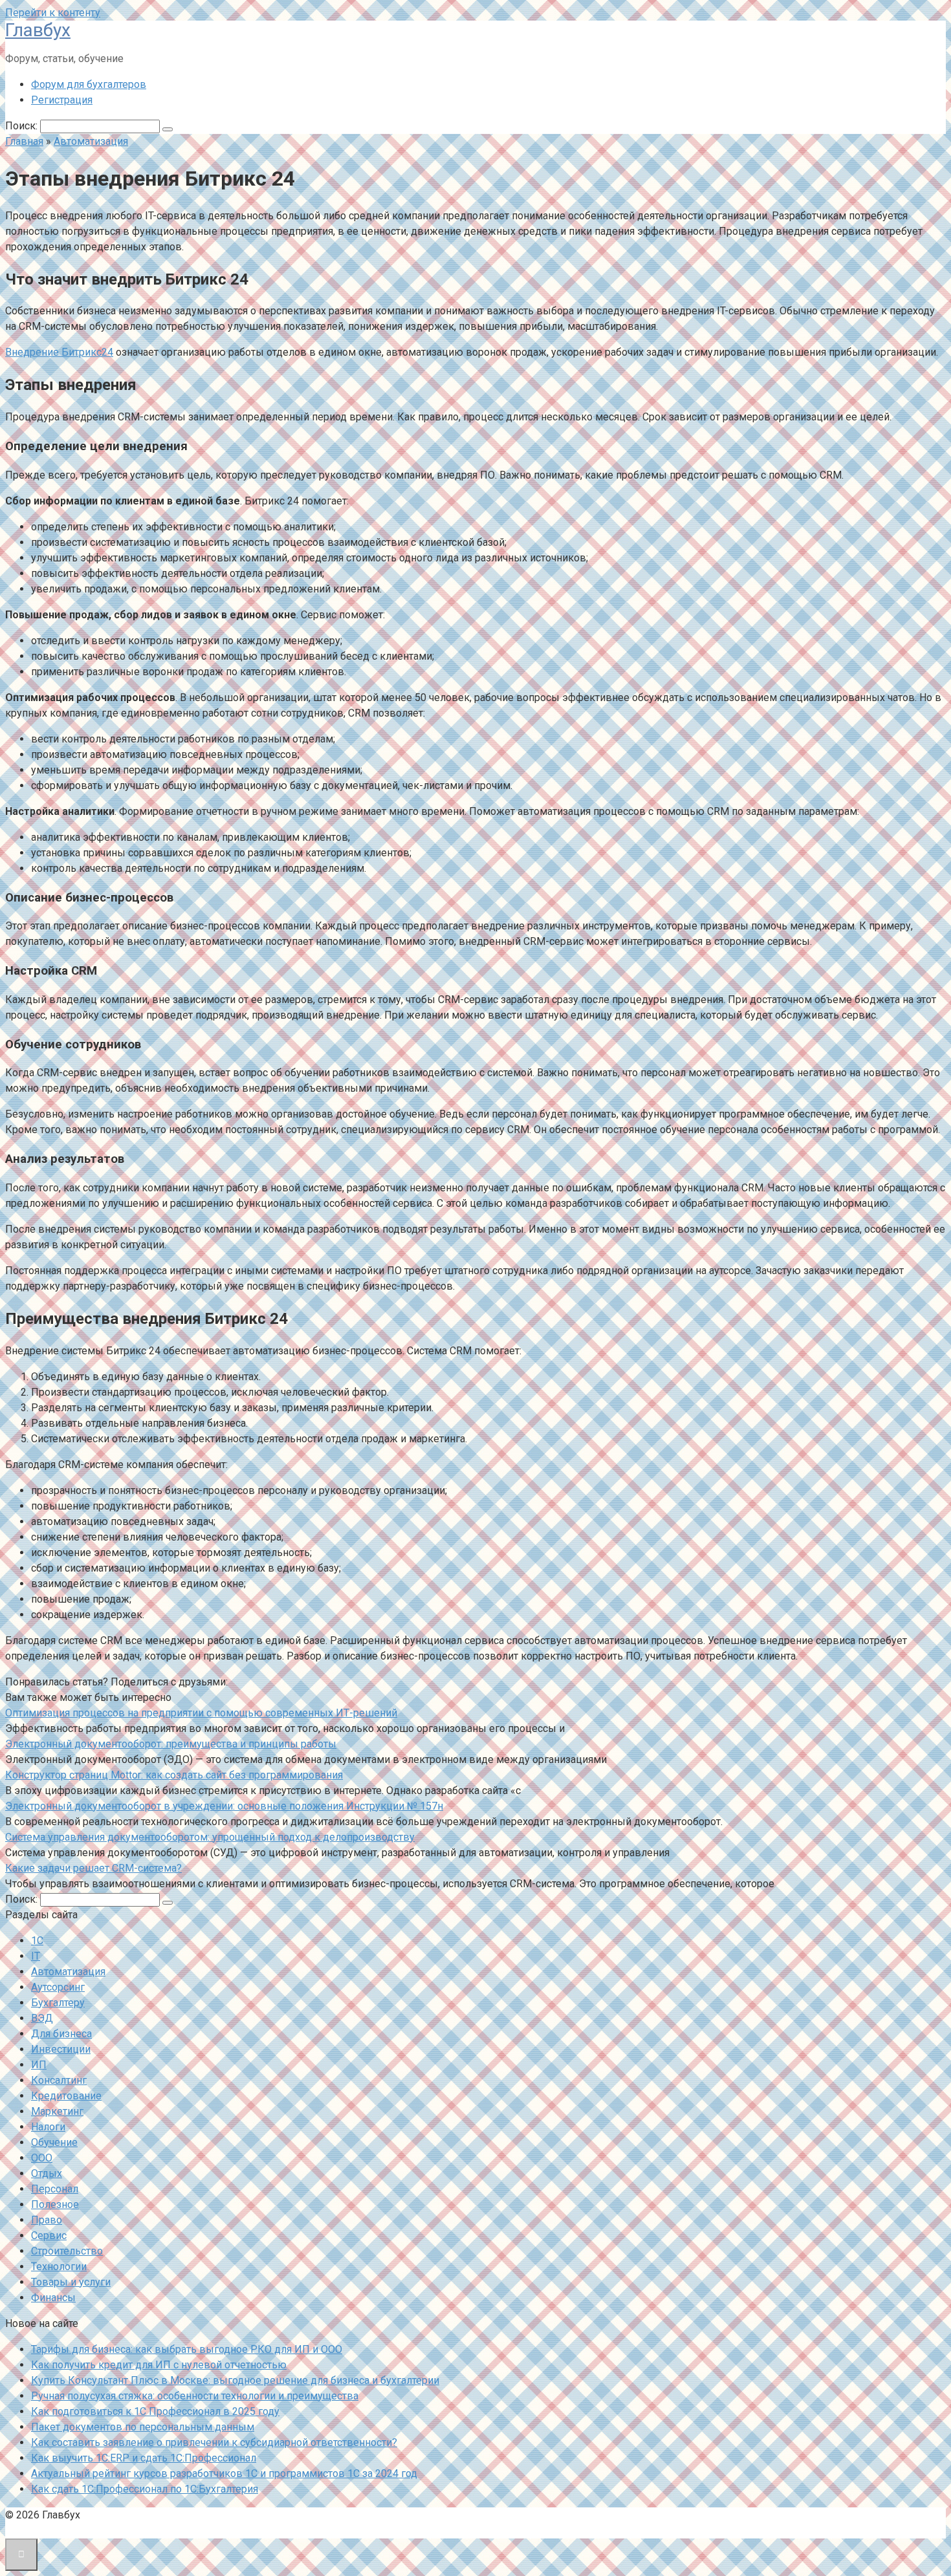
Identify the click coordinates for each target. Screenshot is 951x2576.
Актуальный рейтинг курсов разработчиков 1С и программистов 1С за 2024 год (224, 2473)
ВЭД (42, 2018)
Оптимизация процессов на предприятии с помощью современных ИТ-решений (201, 1713)
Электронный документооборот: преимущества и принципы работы (171, 1744)
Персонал (55, 2189)
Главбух (38, 30)
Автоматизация (68, 1972)
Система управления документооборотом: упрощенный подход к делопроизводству (210, 1837)
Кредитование (66, 2096)
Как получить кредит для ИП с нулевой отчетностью (159, 2365)
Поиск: (23, 126)
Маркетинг (57, 2111)
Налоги (48, 2127)
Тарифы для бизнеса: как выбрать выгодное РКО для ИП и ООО (187, 2349)
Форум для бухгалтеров (89, 84)
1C (37, 1941)
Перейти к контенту (53, 13)
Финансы (53, 2298)
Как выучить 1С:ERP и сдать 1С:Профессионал (144, 2458)
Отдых (47, 2173)
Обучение (54, 2142)
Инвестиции (61, 2049)
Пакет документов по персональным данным (143, 2427)
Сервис (49, 2235)
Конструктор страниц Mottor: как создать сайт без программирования (174, 1775)
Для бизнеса (61, 2034)
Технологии (59, 2267)
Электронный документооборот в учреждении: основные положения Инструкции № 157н (224, 1806)
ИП (39, 2065)
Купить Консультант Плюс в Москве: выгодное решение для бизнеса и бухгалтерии (235, 2380)
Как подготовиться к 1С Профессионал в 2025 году (155, 2411)
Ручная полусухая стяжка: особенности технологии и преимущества (195, 2396)
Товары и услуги (71, 2282)
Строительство (67, 2251)
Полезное (55, 2204)
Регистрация (62, 100)
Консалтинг (59, 2080)
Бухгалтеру (58, 2003)
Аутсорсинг (58, 1987)
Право (47, 2220)
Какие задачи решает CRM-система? (93, 1868)
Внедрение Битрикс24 (59, 352)
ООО (42, 2158)
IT (36, 1956)
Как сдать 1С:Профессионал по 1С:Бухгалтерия (145, 2489)
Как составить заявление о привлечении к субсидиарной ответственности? (214, 2442)
